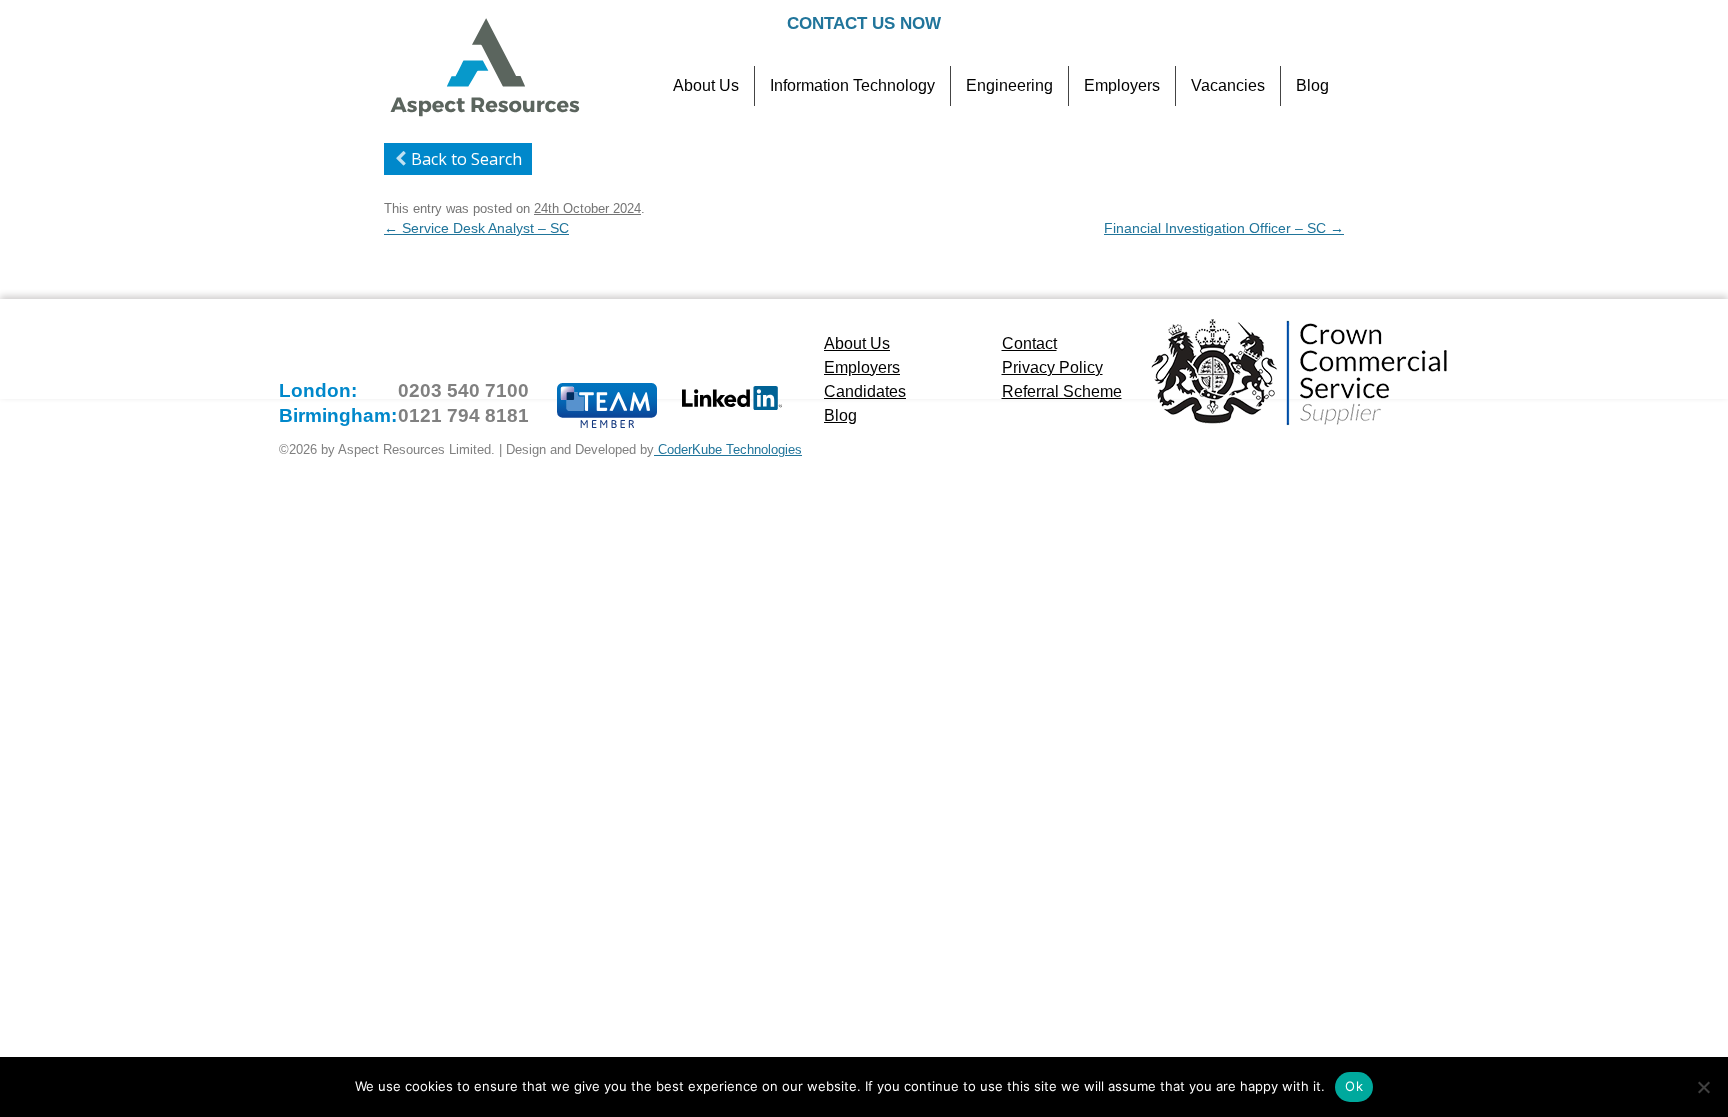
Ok (1354, 1086)
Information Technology (852, 85)
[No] (1703, 1087)
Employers (1122, 85)
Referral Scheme (1062, 391)
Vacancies (1228, 85)
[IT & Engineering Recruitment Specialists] (484, 114)
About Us (706, 85)
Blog (1312, 85)
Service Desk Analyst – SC (476, 228)
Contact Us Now (864, 23)
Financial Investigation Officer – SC (1224, 228)
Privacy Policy (1052, 367)
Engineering (1009, 85)
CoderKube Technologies (728, 449)
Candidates (865, 391)
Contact (1029, 343)
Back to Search (466, 159)
